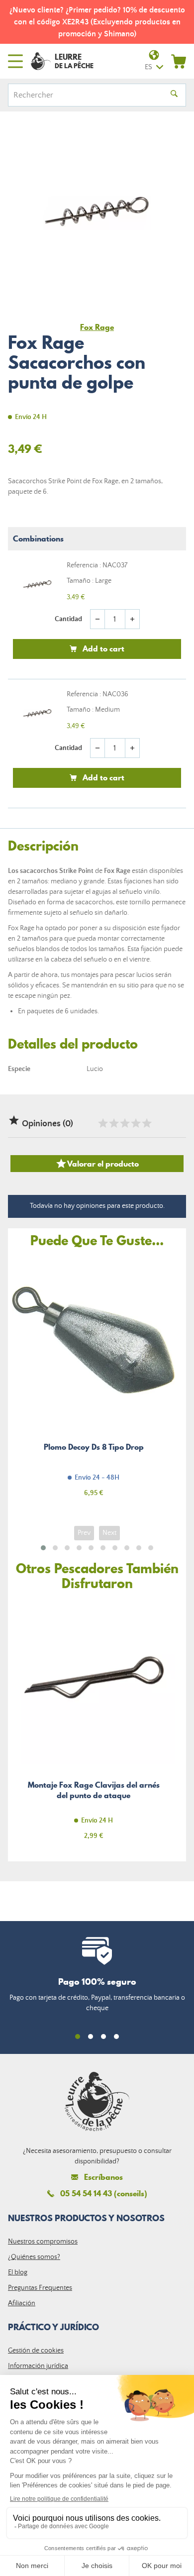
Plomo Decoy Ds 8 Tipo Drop (94, 1383)
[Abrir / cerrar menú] (15, 61)
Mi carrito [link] (179, 61)
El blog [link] (18, 2272)
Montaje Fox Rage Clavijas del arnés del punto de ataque (94, 1726)
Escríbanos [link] (103, 2177)
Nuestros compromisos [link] (43, 2242)
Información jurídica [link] (38, 2366)
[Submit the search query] (174, 95)
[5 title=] (146, 1123)
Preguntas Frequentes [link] (40, 2288)
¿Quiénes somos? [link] (34, 2257)
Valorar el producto (97, 1164)
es (148, 67)
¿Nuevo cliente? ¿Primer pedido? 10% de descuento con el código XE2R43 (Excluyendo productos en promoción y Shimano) (97, 22)
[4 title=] (135, 1123)
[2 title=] (113, 1123)
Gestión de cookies (36, 2351)
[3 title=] (124, 1123)
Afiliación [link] (22, 2303)
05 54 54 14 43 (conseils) (104, 2193)
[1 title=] (102, 1123)
